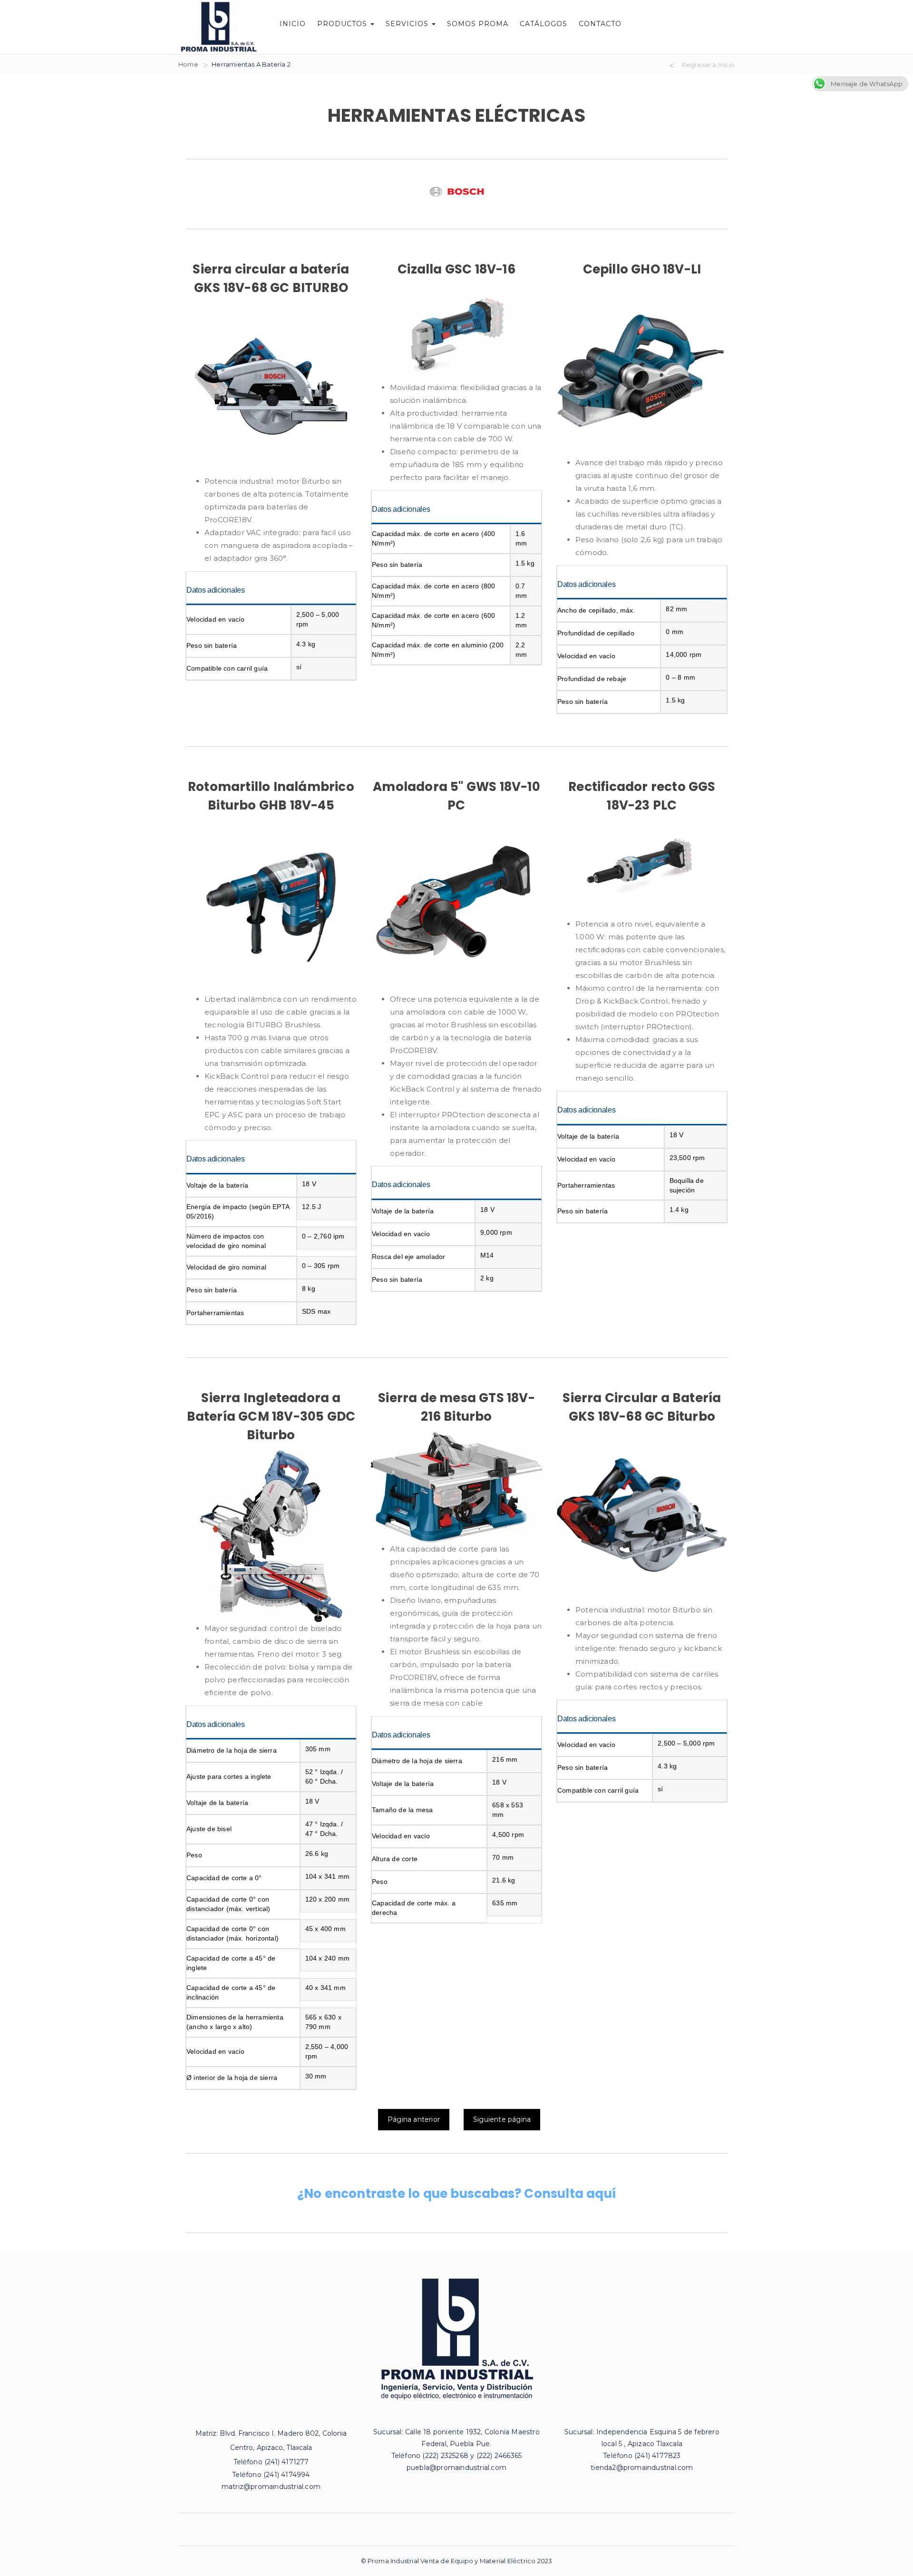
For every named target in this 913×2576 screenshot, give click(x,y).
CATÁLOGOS (544, 24)
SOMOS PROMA (478, 24)
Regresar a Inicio (708, 65)
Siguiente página (502, 2119)
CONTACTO (600, 24)
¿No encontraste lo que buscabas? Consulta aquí (456, 2194)
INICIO (293, 24)
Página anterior (414, 2119)
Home (188, 64)
